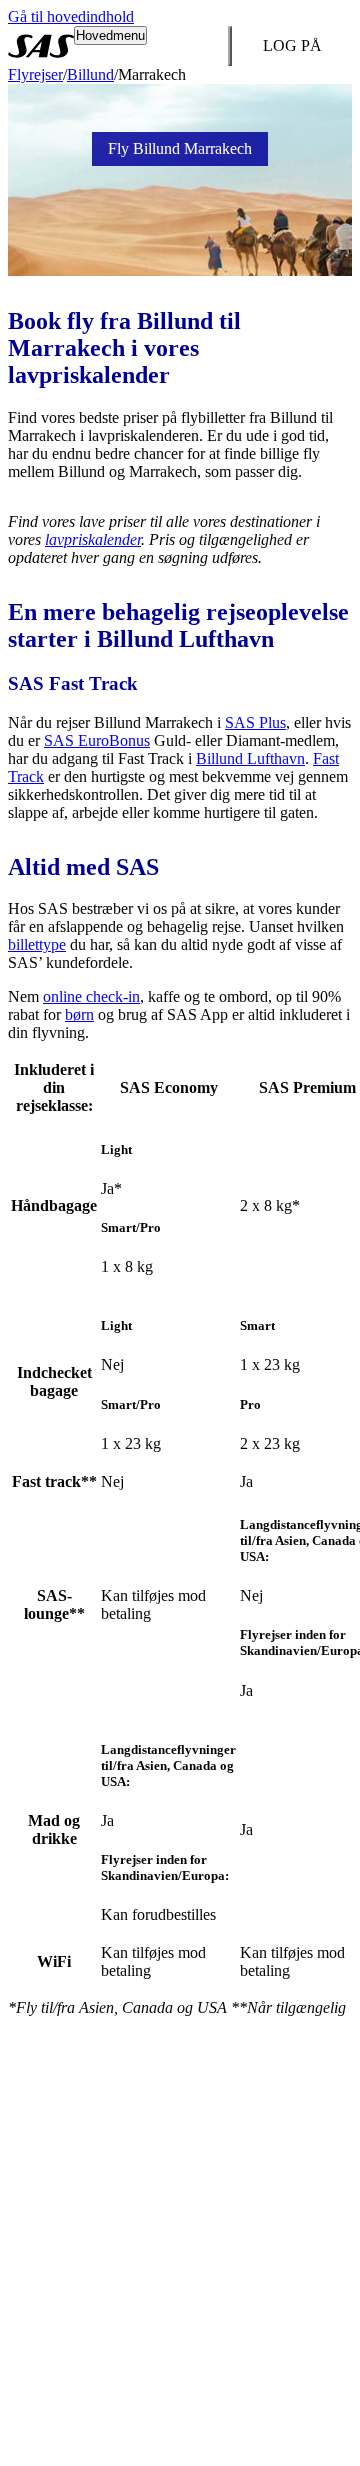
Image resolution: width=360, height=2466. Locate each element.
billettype (37, 944)
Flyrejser (35, 74)
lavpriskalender (93, 539)
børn (79, 1014)
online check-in (91, 996)
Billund (90, 74)
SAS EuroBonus (97, 740)
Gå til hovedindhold (71, 16)
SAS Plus (255, 722)
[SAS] (41, 46)
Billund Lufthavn (250, 758)
